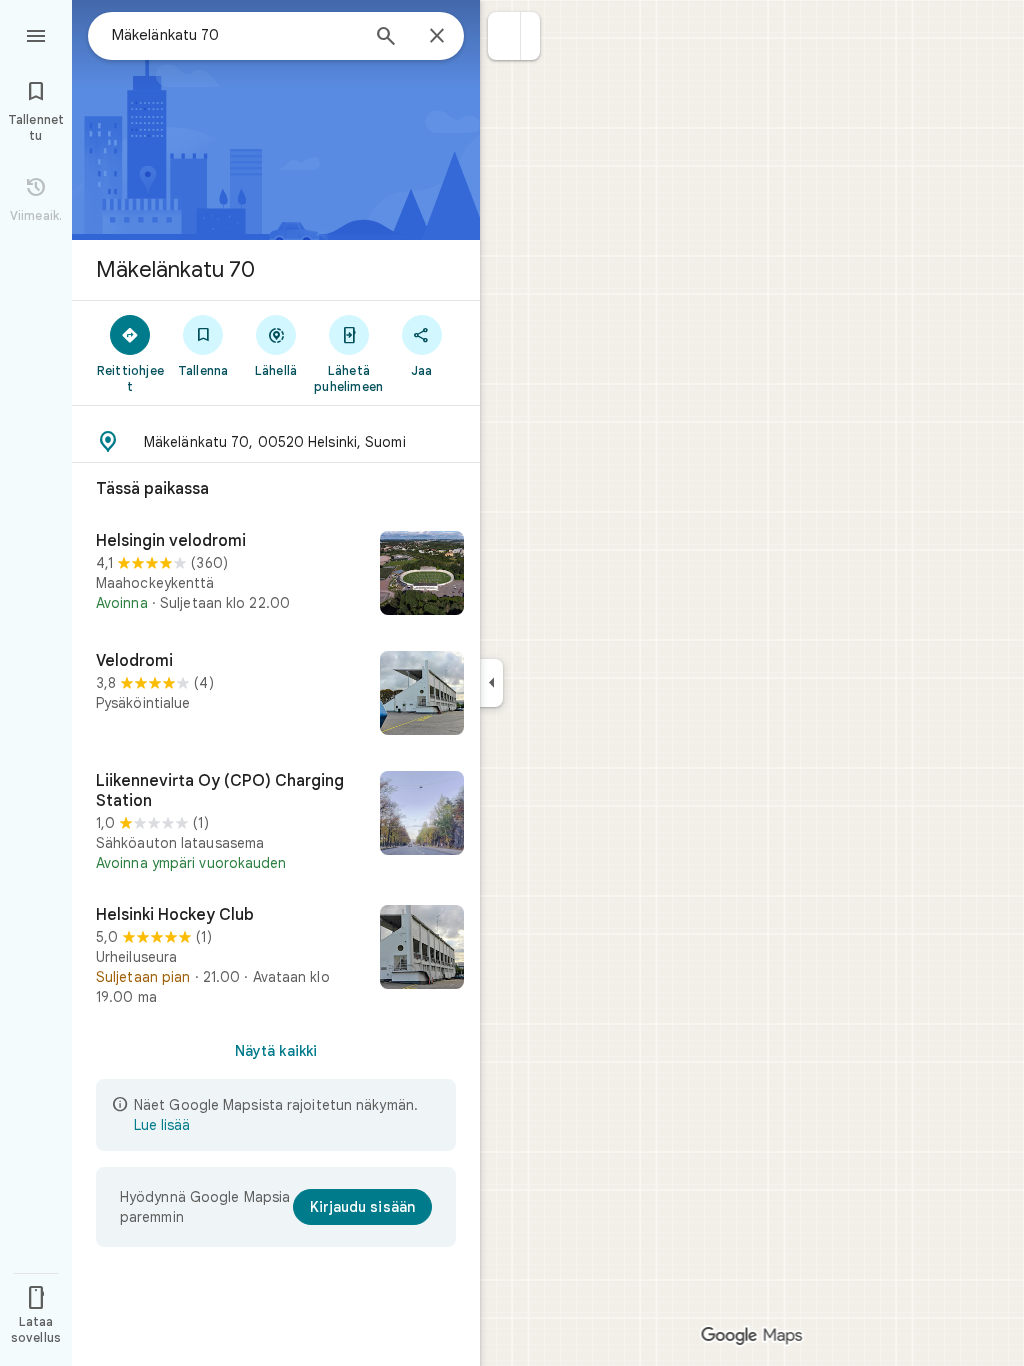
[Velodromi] (276, 695)
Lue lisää (162, 1125)
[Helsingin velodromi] (276, 575)
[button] (504, 36)
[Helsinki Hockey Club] (276, 956)
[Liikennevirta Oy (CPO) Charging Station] (276, 822)
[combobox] (235, 35)
